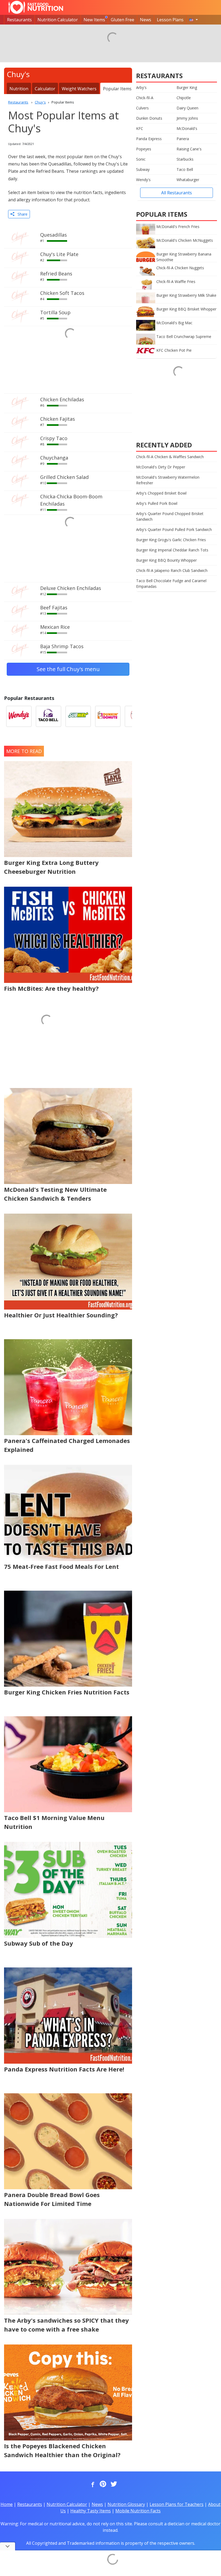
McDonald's (187, 128)
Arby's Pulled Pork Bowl (157, 503)
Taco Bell (185, 169)
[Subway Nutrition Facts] (78, 716)
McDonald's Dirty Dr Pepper (161, 467)
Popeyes (144, 149)
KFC (140, 128)
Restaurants (19, 20)
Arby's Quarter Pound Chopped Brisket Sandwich (170, 516)
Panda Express (149, 139)
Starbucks (185, 159)
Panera (183, 139)
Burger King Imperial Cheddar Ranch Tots (172, 550)
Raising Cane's (189, 149)
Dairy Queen (187, 108)
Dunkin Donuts (149, 118)
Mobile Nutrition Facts (138, 2511)
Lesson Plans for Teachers (177, 2504)
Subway (143, 169)
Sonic (141, 159)
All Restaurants (177, 193)
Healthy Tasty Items (91, 2511)
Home (7, 2504)
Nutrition (19, 89)
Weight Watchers (79, 89)
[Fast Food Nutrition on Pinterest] (102, 2484)
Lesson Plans (170, 20)
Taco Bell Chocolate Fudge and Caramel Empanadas (171, 583)
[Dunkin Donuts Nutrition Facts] (108, 716)
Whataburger (188, 180)
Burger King (187, 87)
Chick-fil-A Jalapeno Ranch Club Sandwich (172, 570)
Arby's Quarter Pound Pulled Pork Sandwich (174, 529)
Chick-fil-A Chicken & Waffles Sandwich (170, 457)
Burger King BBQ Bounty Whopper (166, 560)
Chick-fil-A (145, 98)
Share (21, 214)
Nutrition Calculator (58, 20)
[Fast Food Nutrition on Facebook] (92, 2484)
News (146, 20)
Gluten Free (122, 20)
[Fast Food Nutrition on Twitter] (113, 2484)
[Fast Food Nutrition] (36, 7)
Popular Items (117, 89)
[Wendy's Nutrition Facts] (19, 716)
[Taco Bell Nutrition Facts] (49, 716)
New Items (94, 20)
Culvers (142, 108)
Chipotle (184, 98)
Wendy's (143, 180)
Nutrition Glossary (126, 2504)
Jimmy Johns (187, 118)
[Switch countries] (194, 20)
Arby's (141, 87)
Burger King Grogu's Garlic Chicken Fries (171, 540)
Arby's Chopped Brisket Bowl (161, 493)
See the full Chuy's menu (68, 669)
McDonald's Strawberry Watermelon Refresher (168, 480)
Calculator (45, 89)
